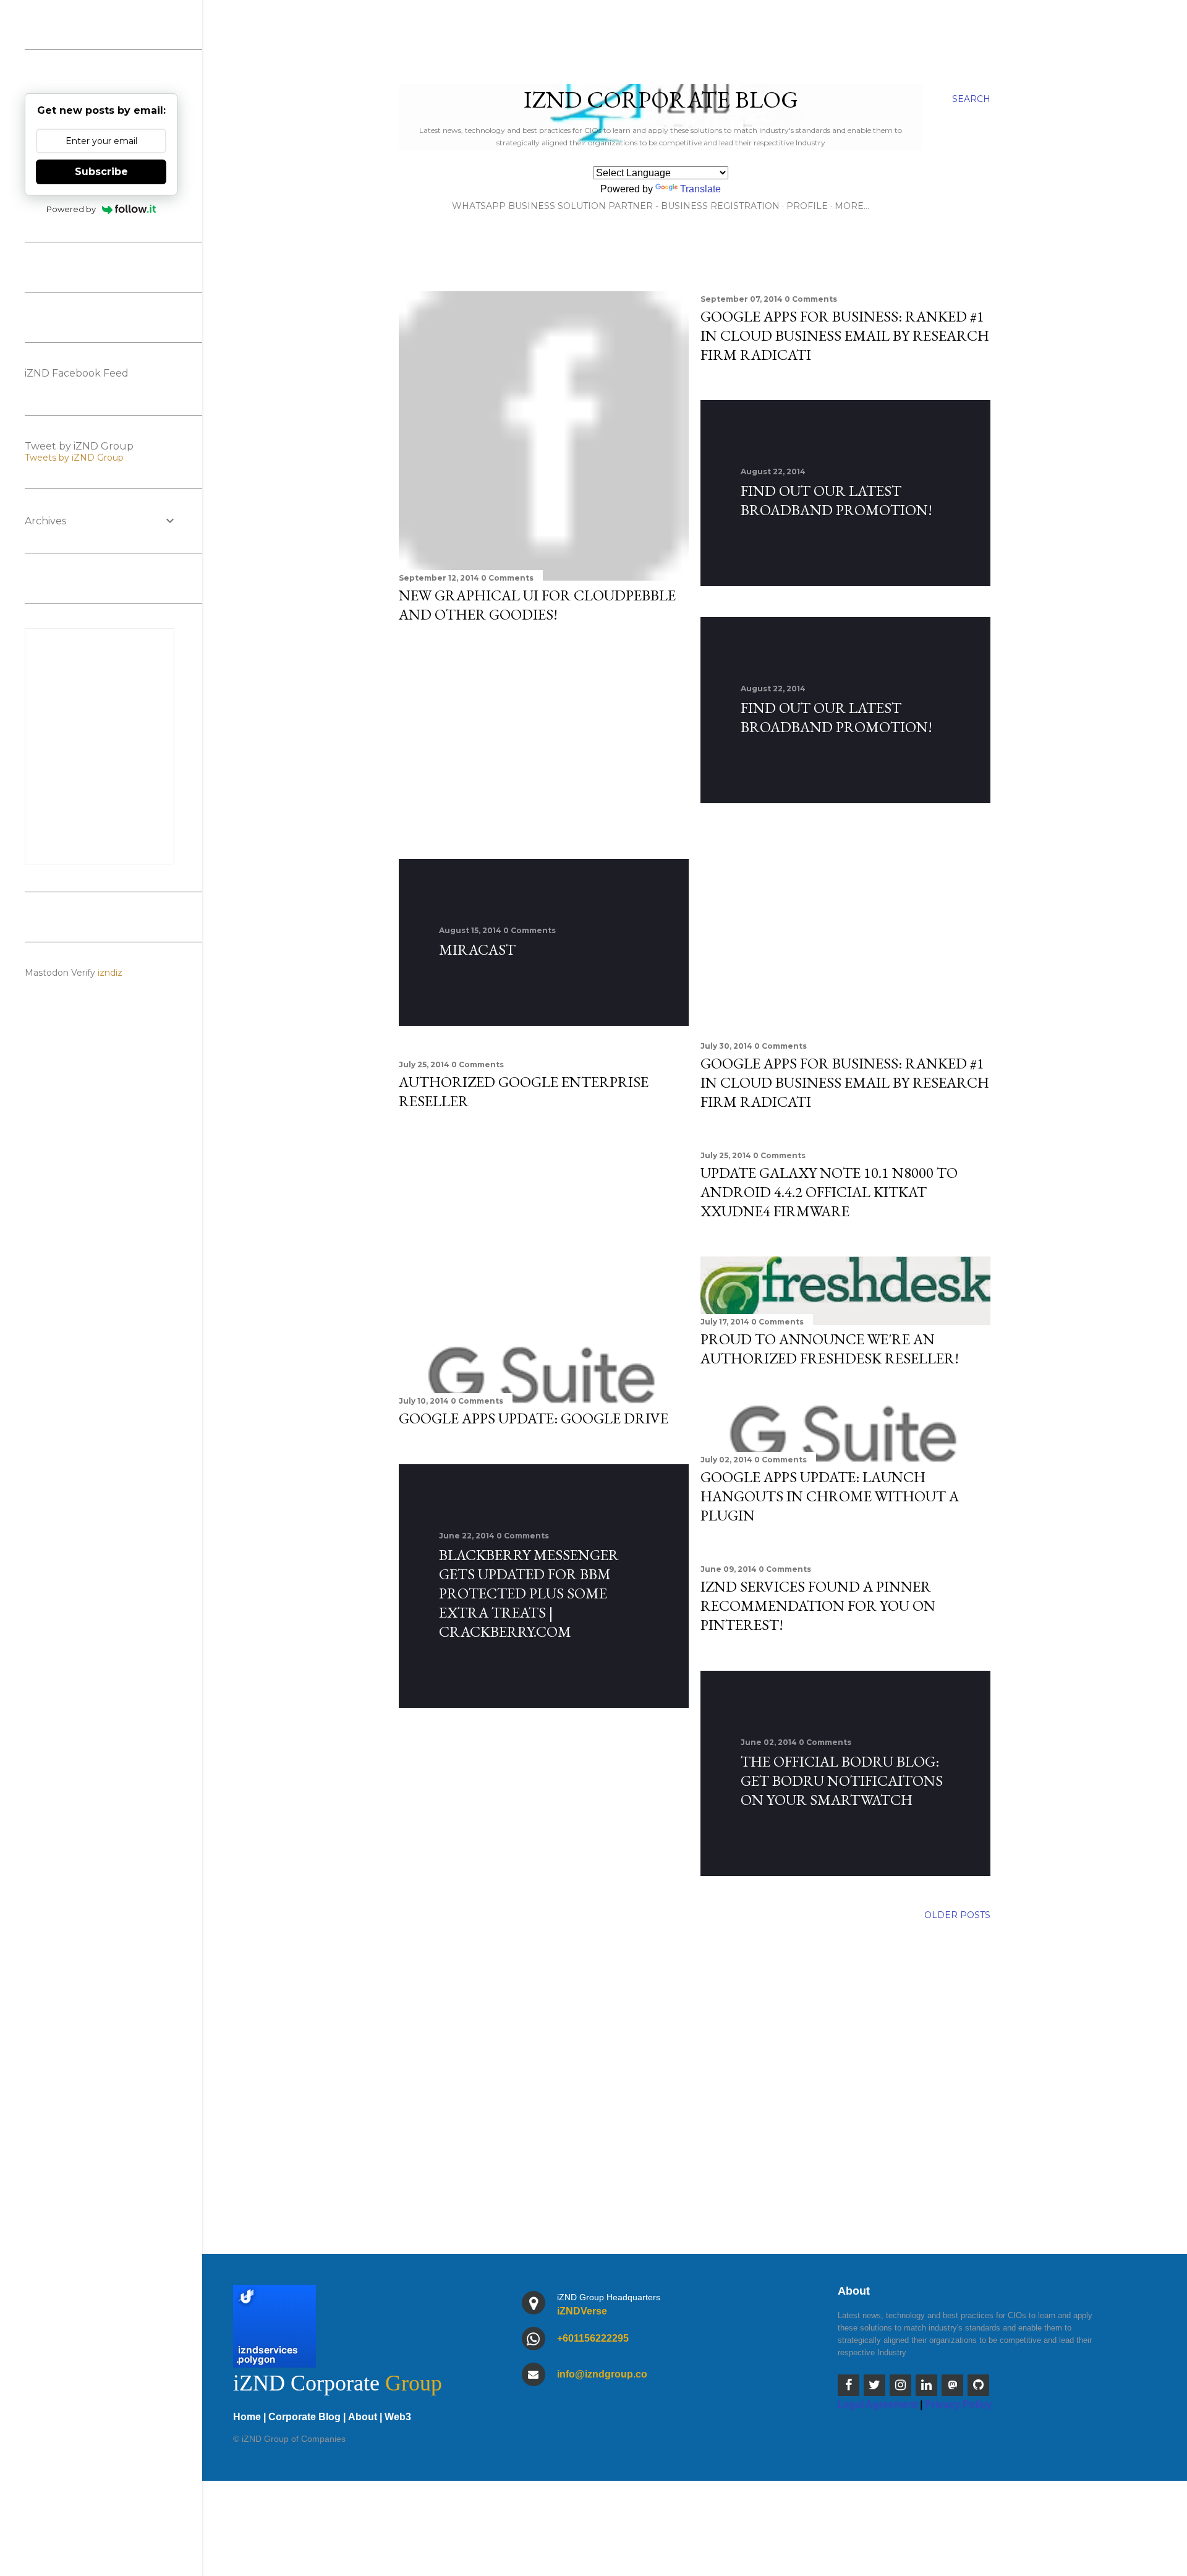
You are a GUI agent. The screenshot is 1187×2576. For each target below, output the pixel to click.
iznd (107, 973)
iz (119, 973)
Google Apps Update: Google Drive (534, 1418)
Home (247, 2417)
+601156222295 (593, 2338)
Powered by (71, 209)
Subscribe (101, 172)
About (363, 2417)
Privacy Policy (958, 2404)
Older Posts (957, 1915)
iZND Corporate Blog (661, 99)
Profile (807, 206)
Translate (700, 189)
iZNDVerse (582, 2311)
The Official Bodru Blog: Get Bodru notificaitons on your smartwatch (842, 1781)
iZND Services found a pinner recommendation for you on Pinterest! (818, 1606)
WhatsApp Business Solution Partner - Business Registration (616, 206)
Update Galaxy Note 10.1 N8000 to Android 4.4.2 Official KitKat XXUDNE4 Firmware (829, 1192)
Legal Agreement (878, 2404)
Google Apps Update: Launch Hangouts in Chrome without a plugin (830, 1496)
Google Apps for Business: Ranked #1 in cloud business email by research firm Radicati (845, 335)
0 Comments (507, 578)
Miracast (477, 949)
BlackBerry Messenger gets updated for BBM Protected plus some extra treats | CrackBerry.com (529, 1593)
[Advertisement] (544, 741)
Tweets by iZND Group (74, 458)
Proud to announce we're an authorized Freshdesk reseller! (830, 1349)
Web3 (398, 2417)
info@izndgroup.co (602, 2374)
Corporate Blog (304, 2417)
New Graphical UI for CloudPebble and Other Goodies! (537, 605)
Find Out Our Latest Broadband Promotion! (836, 500)
